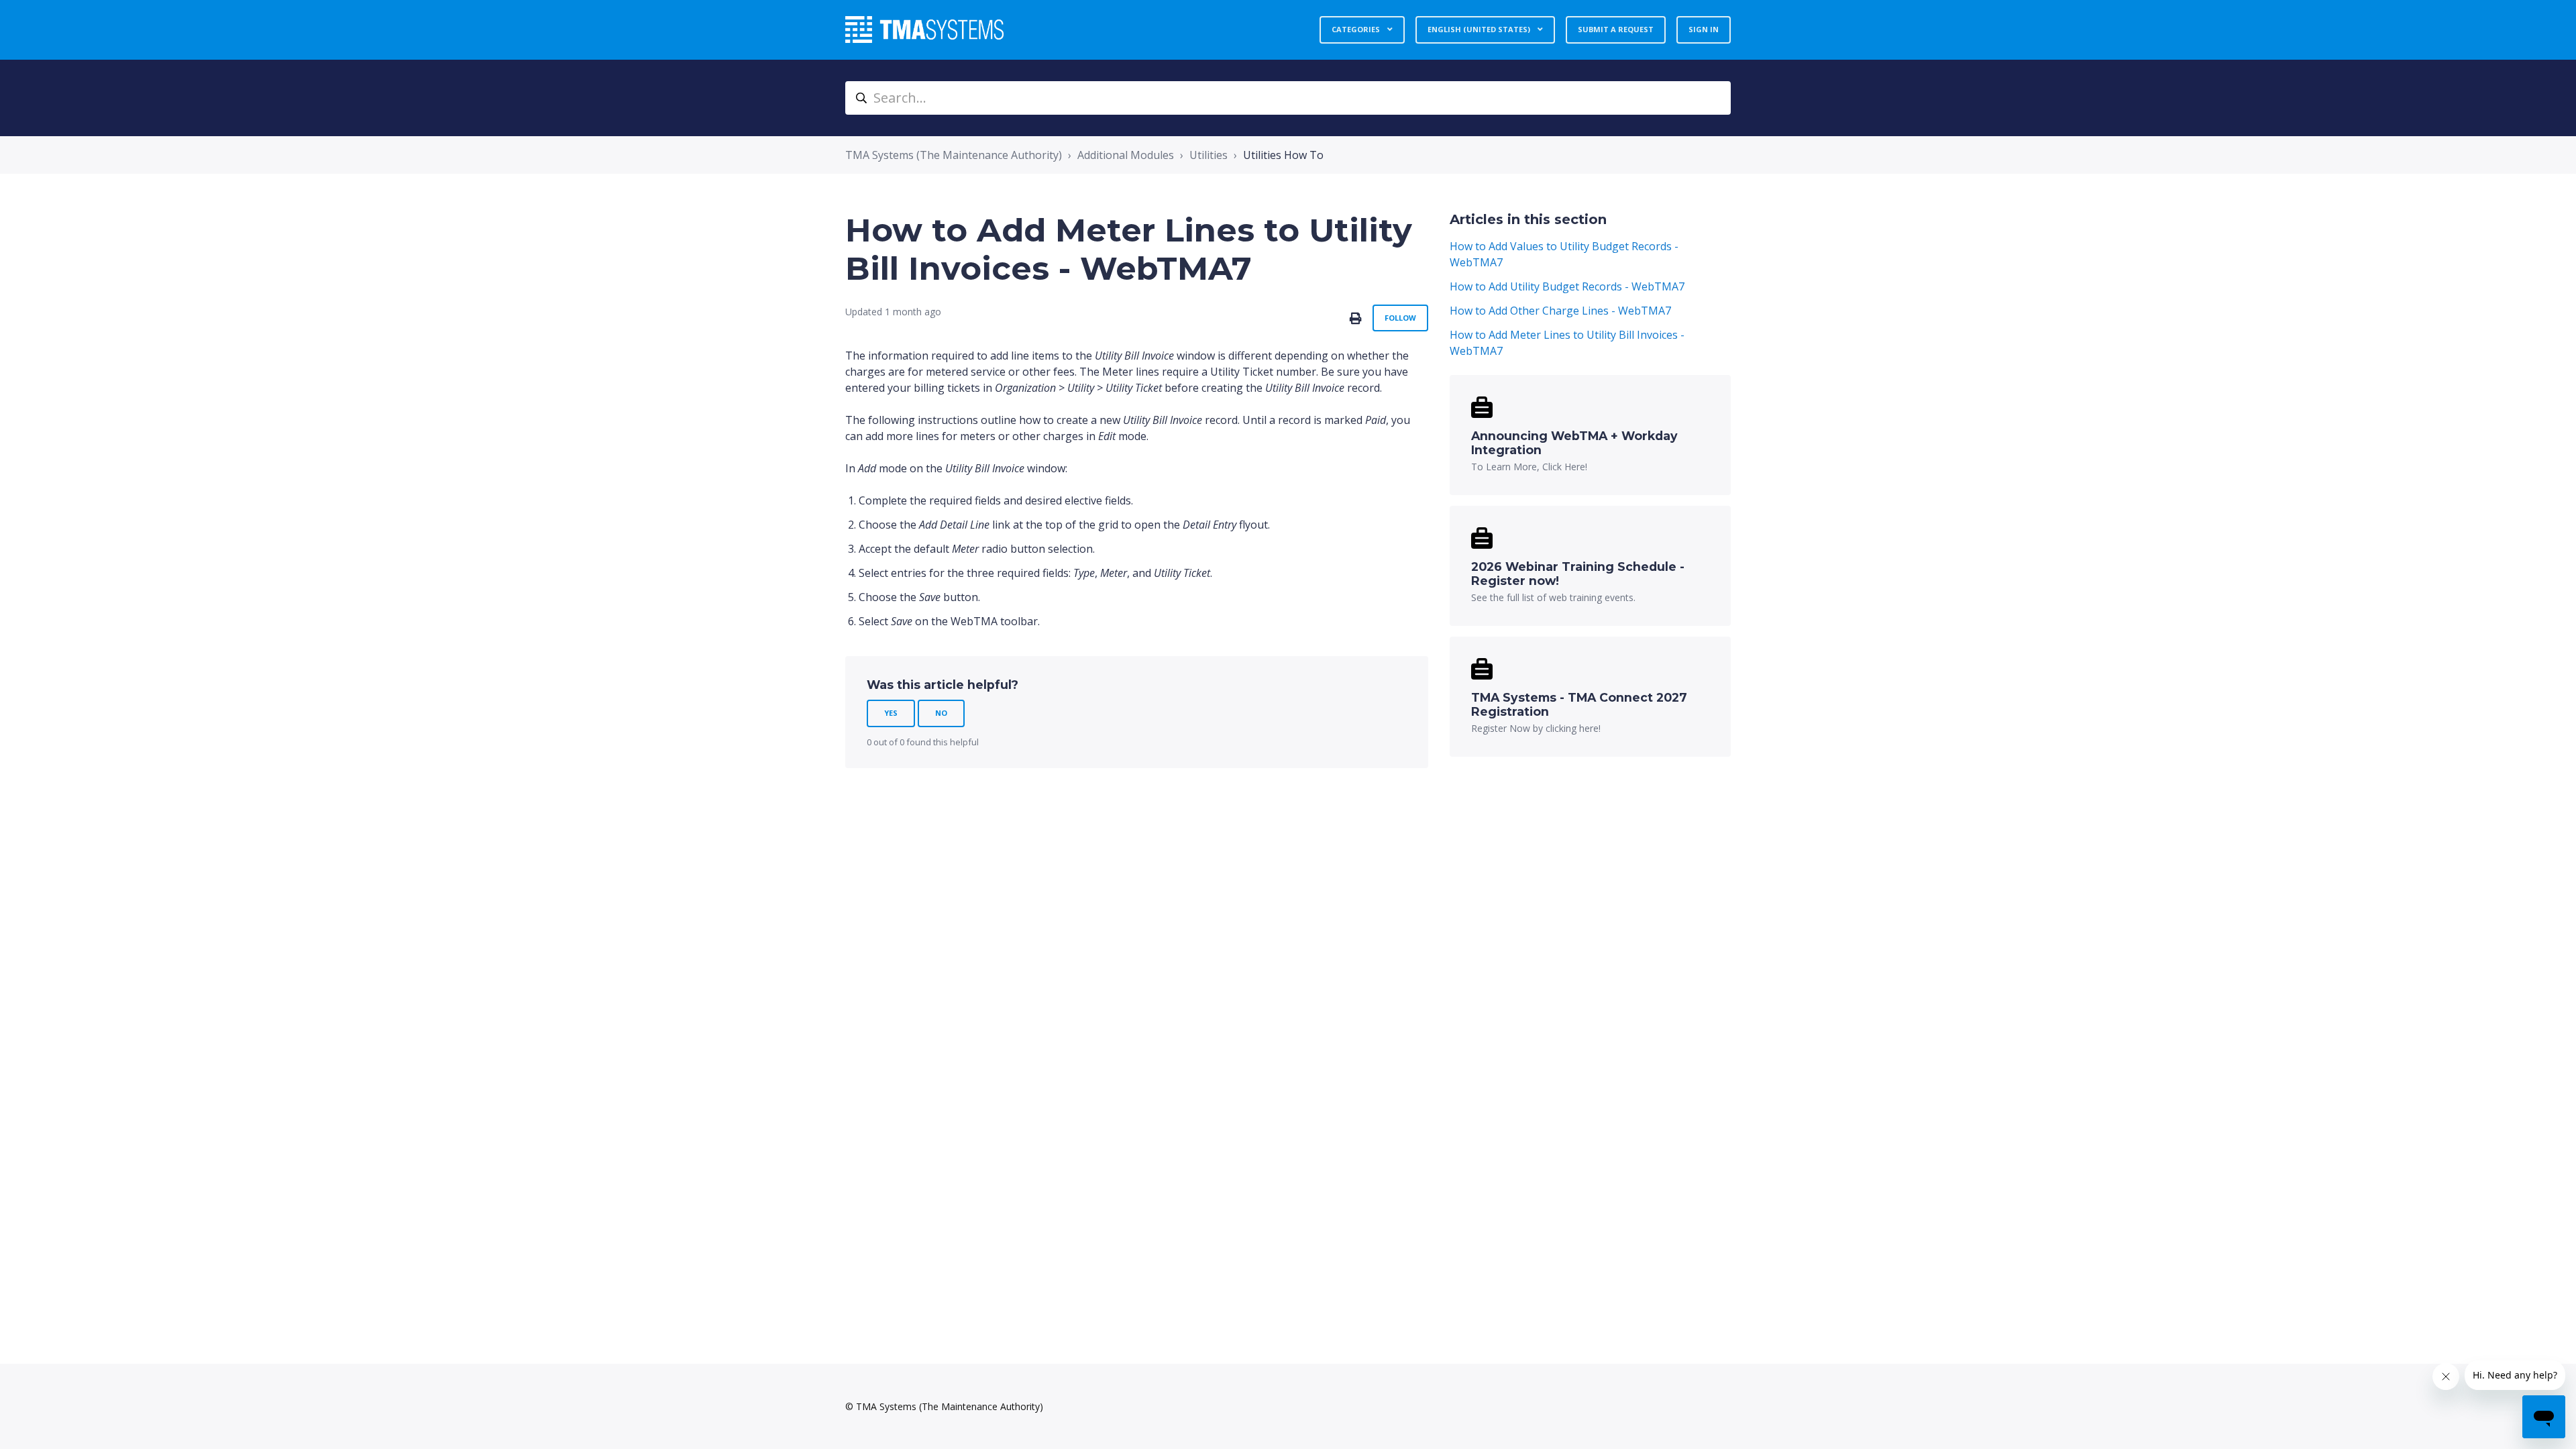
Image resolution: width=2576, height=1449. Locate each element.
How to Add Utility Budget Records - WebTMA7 (1567, 286)
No (941, 713)
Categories (1357, 29)
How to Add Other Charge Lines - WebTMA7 (1560, 311)
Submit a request (1616, 29)
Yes (891, 713)
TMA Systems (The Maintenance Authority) (954, 155)
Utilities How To (1283, 155)
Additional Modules (1126, 155)
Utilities (1209, 155)
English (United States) (1480, 29)
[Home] (924, 30)
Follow (1400, 318)
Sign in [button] (1704, 29)
